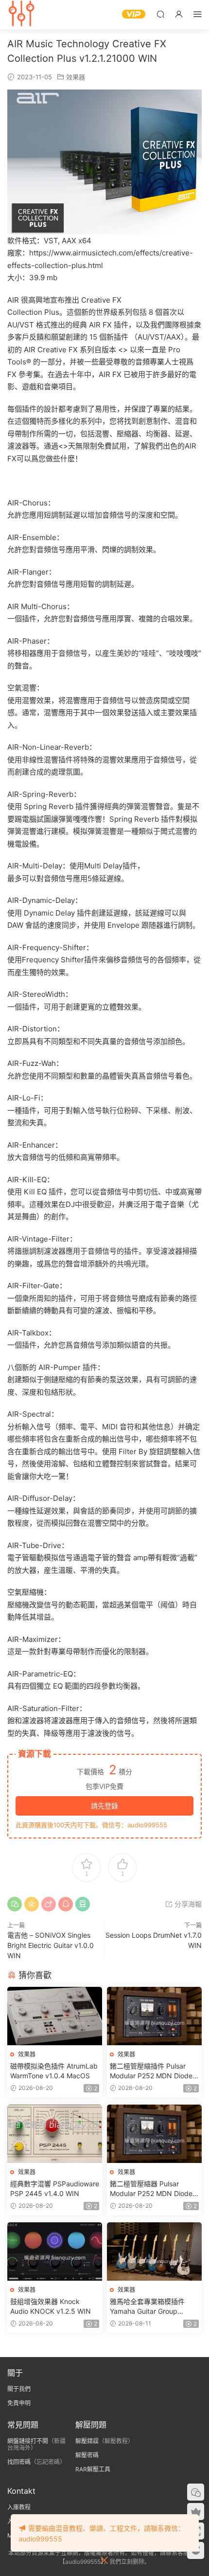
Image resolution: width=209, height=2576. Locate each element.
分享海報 (187, 1904)
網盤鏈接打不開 (28, 2441)
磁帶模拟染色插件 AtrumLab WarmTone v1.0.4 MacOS (54, 2071)
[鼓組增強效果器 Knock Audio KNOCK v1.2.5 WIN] (55, 2252)
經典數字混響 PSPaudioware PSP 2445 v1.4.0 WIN (55, 2189)
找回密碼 (19, 2462)
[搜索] (160, 14)
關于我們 (19, 2389)
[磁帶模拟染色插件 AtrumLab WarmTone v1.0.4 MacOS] (55, 2016)
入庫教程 (19, 2507)
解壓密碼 (87, 2455)
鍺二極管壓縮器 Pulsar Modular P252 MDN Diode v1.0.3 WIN (151, 2189)
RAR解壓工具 (93, 2469)
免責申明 (19, 2403)
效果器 (76, 77)
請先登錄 (104, 1806)
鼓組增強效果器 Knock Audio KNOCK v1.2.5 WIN (51, 2306)
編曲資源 (22, 15)
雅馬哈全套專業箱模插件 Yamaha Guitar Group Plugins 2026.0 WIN (147, 2307)
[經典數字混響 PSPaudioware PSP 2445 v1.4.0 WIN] (55, 2134)
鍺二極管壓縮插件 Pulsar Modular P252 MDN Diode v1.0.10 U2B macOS (151, 2071)
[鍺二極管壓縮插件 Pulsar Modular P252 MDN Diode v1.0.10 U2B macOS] (154, 2016)
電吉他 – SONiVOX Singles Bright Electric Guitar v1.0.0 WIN (51, 1945)
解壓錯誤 (87, 2441)
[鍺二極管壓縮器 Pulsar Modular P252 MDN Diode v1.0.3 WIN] (154, 2134)
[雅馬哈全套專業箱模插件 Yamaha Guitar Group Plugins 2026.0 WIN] (154, 2252)
